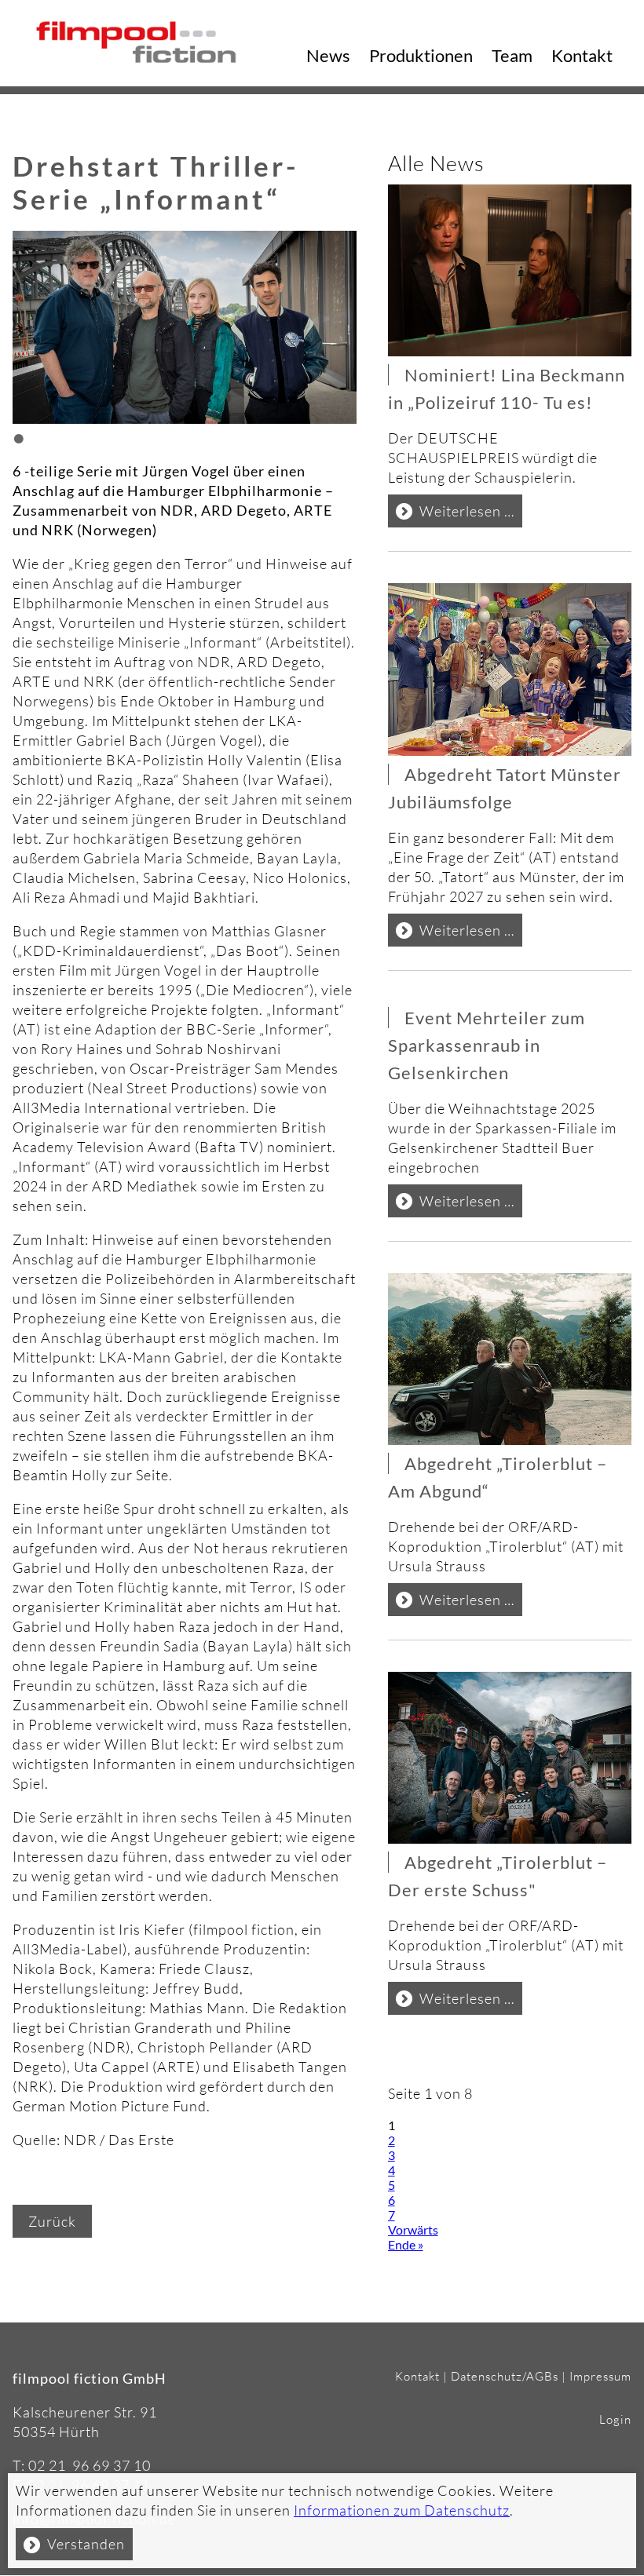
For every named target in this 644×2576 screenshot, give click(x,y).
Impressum (600, 2376)
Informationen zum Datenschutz (402, 2510)
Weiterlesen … (471, 514)
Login (615, 2419)
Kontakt (582, 55)
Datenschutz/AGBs (505, 2376)
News (328, 55)
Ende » (406, 2244)
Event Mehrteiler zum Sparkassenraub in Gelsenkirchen (487, 1045)
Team (512, 55)
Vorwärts (413, 2229)
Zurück (52, 2221)
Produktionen (421, 55)
